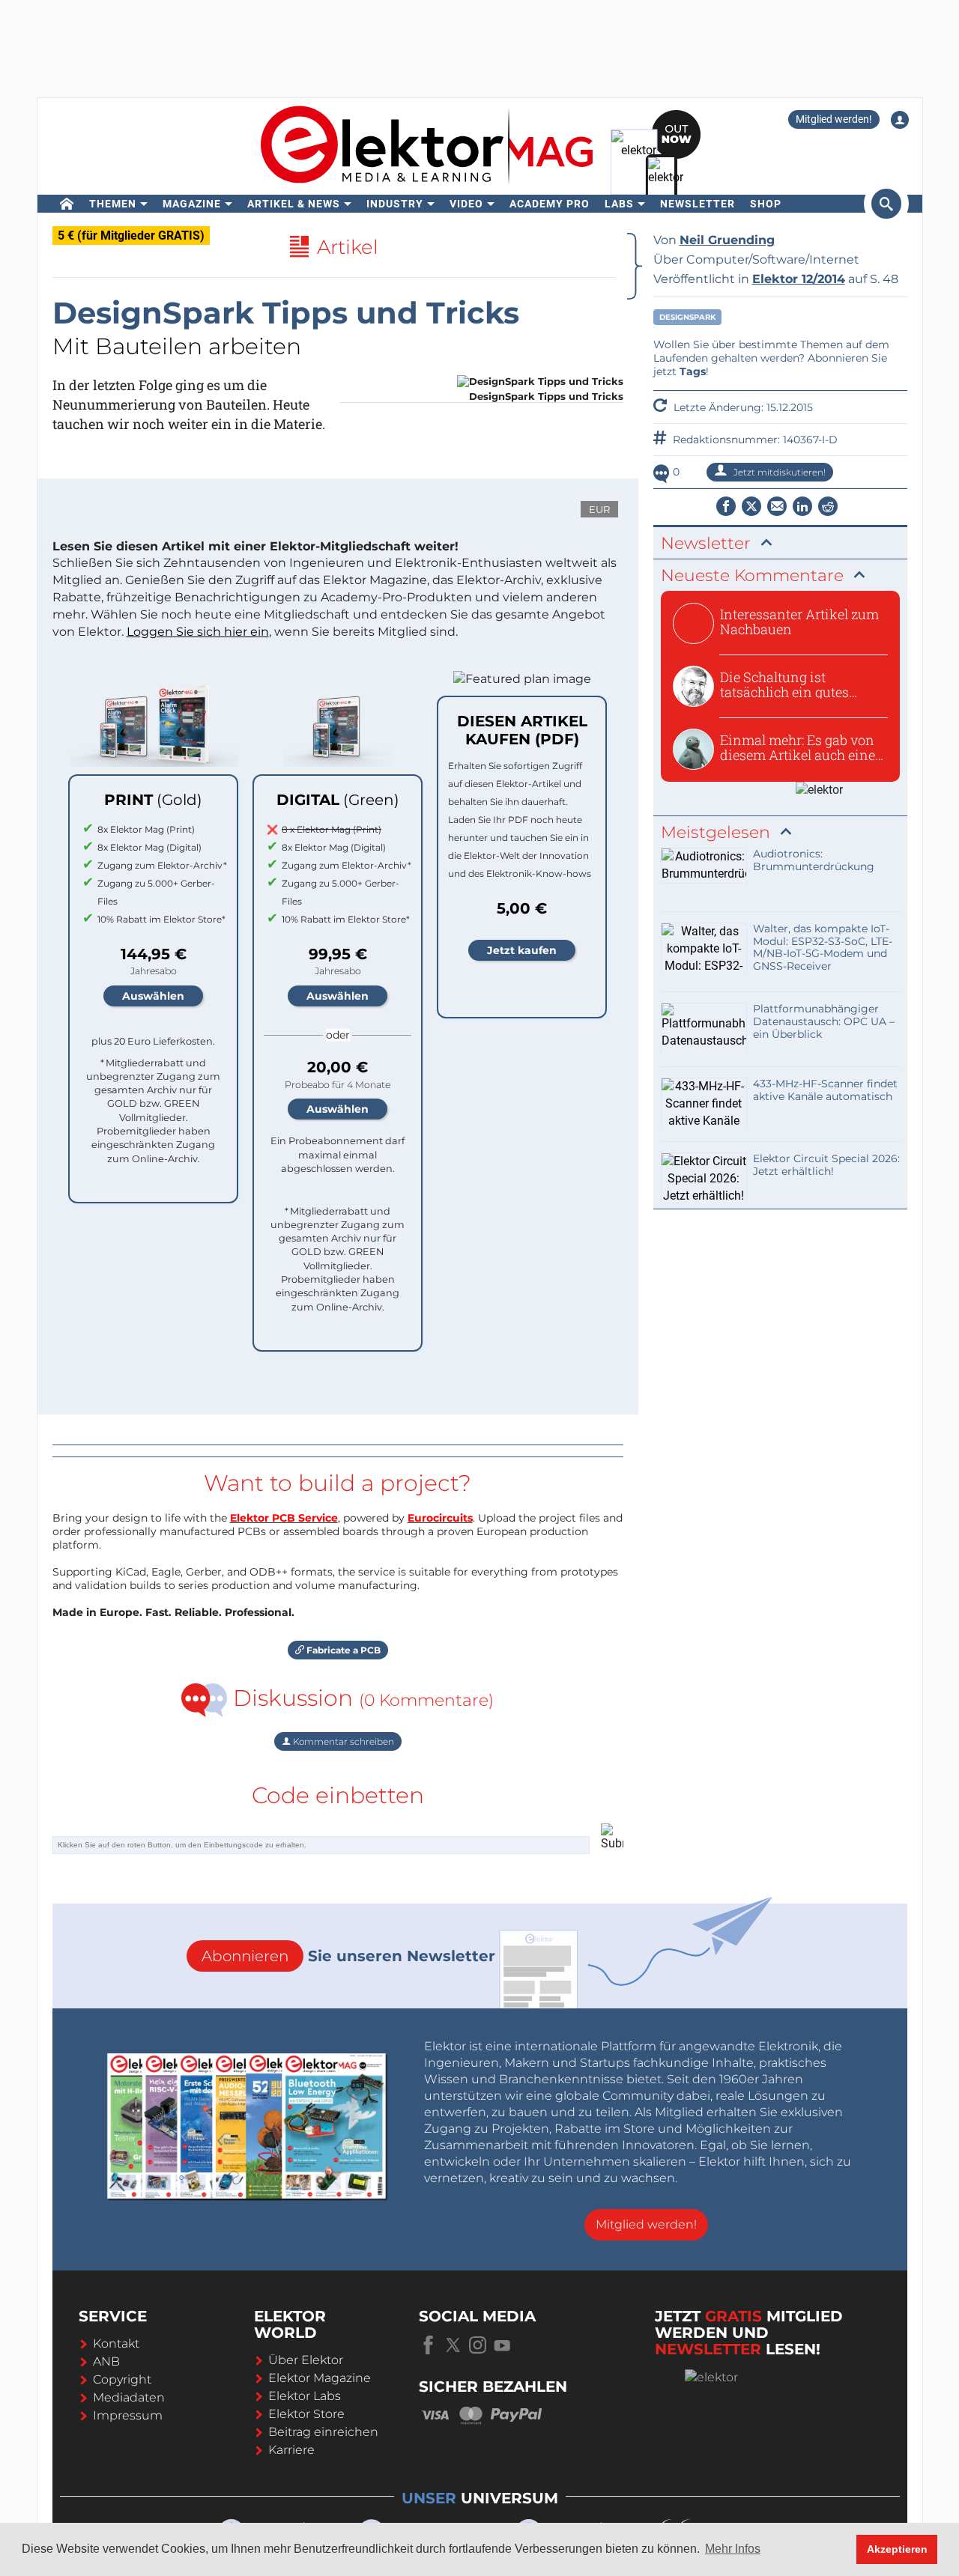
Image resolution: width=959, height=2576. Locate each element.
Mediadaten (129, 2397)
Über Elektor (306, 2360)
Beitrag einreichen (323, 2432)
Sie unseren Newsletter (348, 1956)
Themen (113, 204)
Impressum (128, 2415)
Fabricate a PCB (342, 1650)
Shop (766, 204)
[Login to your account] (900, 120)
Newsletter (698, 204)
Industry (395, 204)
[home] (67, 204)
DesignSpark (687, 317)
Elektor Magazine (320, 2378)
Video (466, 204)
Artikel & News (294, 204)
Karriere (291, 2450)
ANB (106, 2361)
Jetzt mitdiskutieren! (778, 472)
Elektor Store (306, 2414)
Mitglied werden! (834, 119)
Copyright (122, 2379)
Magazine (192, 204)
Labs (619, 204)
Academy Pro (550, 204)
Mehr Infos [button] (733, 2549)
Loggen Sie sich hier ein (198, 632)
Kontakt (116, 2343)
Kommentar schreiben (342, 1741)
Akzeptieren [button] (897, 2549)
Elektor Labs (305, 2396)
